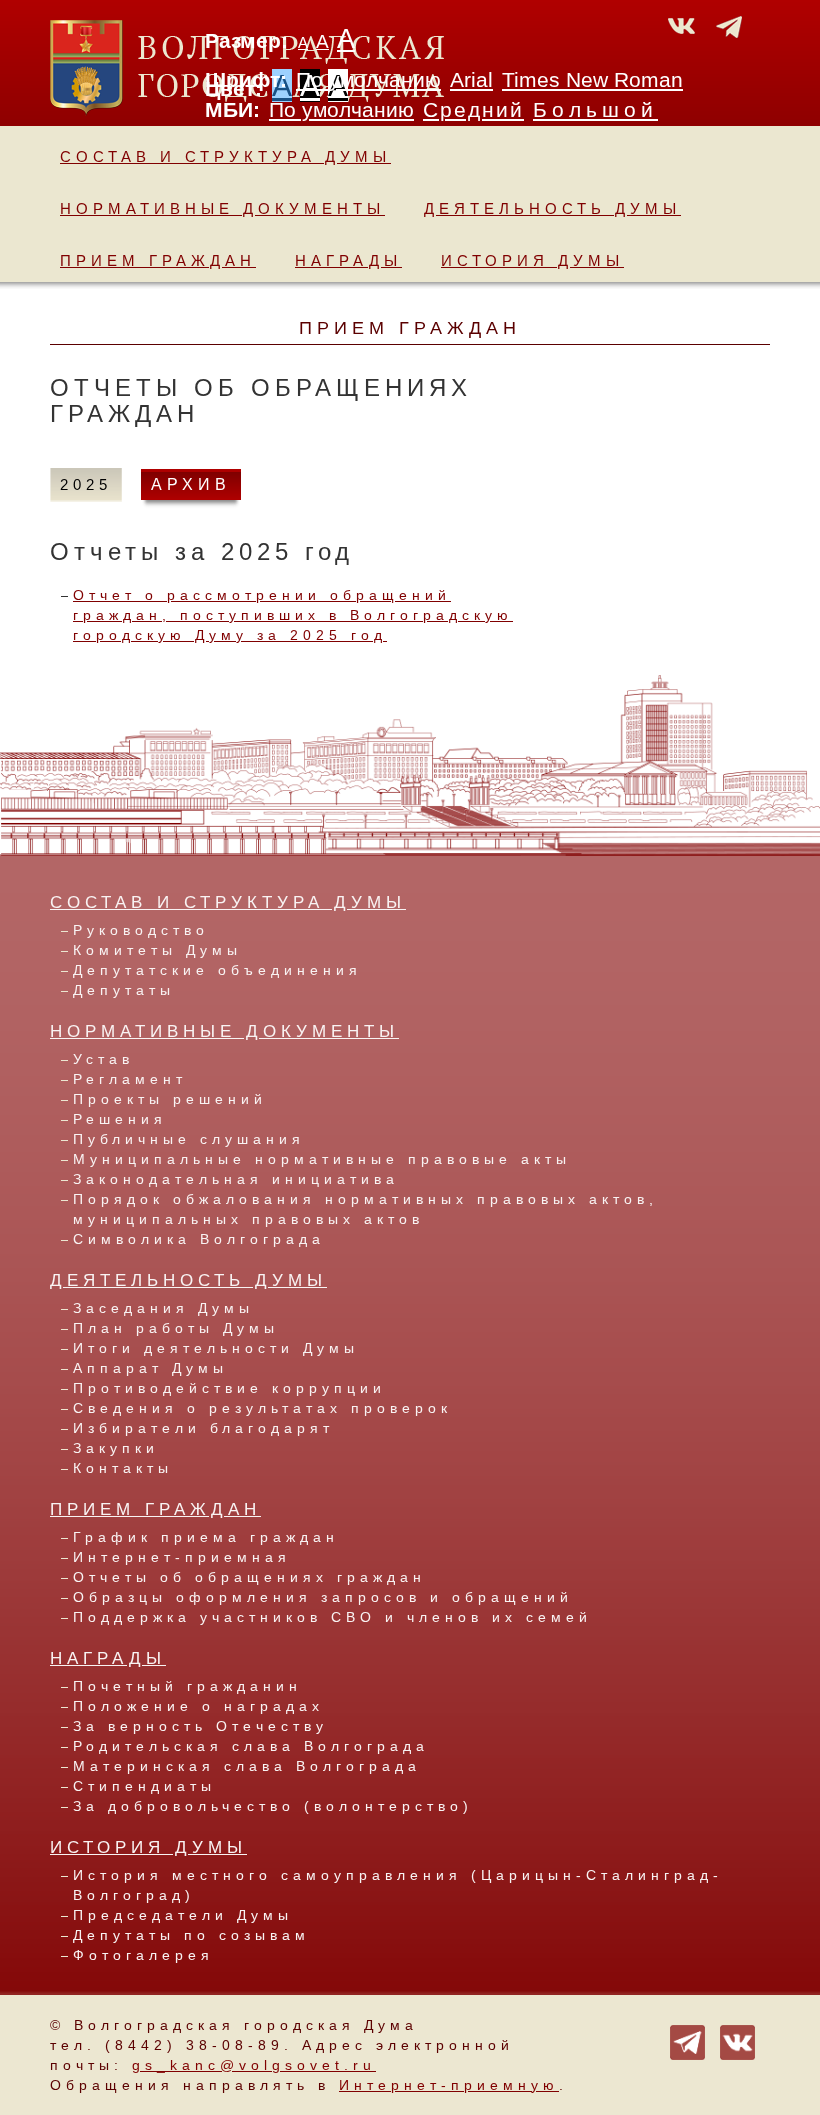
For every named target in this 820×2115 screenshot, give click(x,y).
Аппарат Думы (150, 1368)
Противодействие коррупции (229, 1388)
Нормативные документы (222, 208)
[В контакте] (737, 2041)
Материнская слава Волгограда (247, 1766)
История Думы (532, 260)
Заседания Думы (163, 1308)
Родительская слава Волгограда (251, 1746)
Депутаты (124, 990)
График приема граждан (206, 1537)
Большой (595, 110)
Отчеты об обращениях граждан (249, 1577)
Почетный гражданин (187, 1686)
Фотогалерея (143, 1955)
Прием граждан (158, 260)
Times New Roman (592, 80)
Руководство (141, 930)
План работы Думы (176, 1328)
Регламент (130, 1079)
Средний (473, 110)
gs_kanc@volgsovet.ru (254, 2065)
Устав (103, 1059)
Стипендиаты (144, 1786)
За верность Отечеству (200, 1726)
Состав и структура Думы (225, 156)
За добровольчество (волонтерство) (273, 1806)
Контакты (123, 1468)
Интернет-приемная (182, 1557)
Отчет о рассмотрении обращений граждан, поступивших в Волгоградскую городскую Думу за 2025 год (293, 615)
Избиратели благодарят (203, 1428)
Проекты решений (170, 1099)
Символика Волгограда (199, 1239)
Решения (120, 1119)
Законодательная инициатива (236, 1179)
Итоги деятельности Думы (216, 1348)
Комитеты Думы (157, 950)
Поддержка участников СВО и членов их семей (332, 1617)
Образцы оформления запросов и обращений (323, 1597)
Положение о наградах (198, 1706)
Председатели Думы (183, 1915)
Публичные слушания (189, 1139)
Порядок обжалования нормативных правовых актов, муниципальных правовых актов (365, 1209)
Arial (471, 80)
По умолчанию (368, 80)
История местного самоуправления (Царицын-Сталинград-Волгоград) (398, 1885)
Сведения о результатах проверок (262, 1408)
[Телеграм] (687, 2041)
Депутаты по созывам (191, 1935)
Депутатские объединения (217, 970)
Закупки (116, 1448)
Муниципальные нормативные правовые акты (322, 1159)
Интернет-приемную (449, 2085)
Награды (348, 260)
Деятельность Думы (552, 208)
